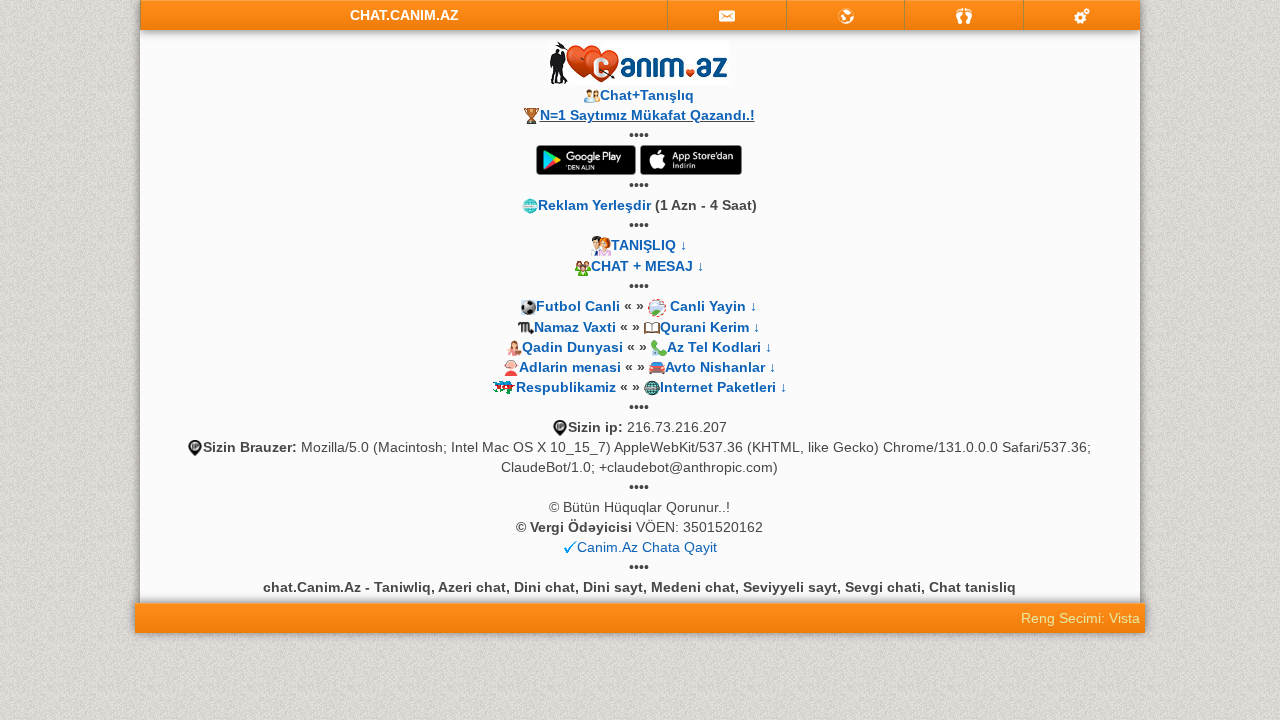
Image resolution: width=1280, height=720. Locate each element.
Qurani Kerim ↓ (710, 327)
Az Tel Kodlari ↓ (719, 347)
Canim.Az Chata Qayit (647, 547)
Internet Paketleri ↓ (723, 387)
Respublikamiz (566, 387)
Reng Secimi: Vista (1080, 618)
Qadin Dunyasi (572, 347)
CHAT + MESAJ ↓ (647, 266)
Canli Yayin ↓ (713, 306)
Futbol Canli (578, 306)
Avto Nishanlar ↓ (720, 367)
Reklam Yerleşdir (594, 205)
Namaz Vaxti (577, 327)
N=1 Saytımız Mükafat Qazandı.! (647, 115)
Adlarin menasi (570, 367)
